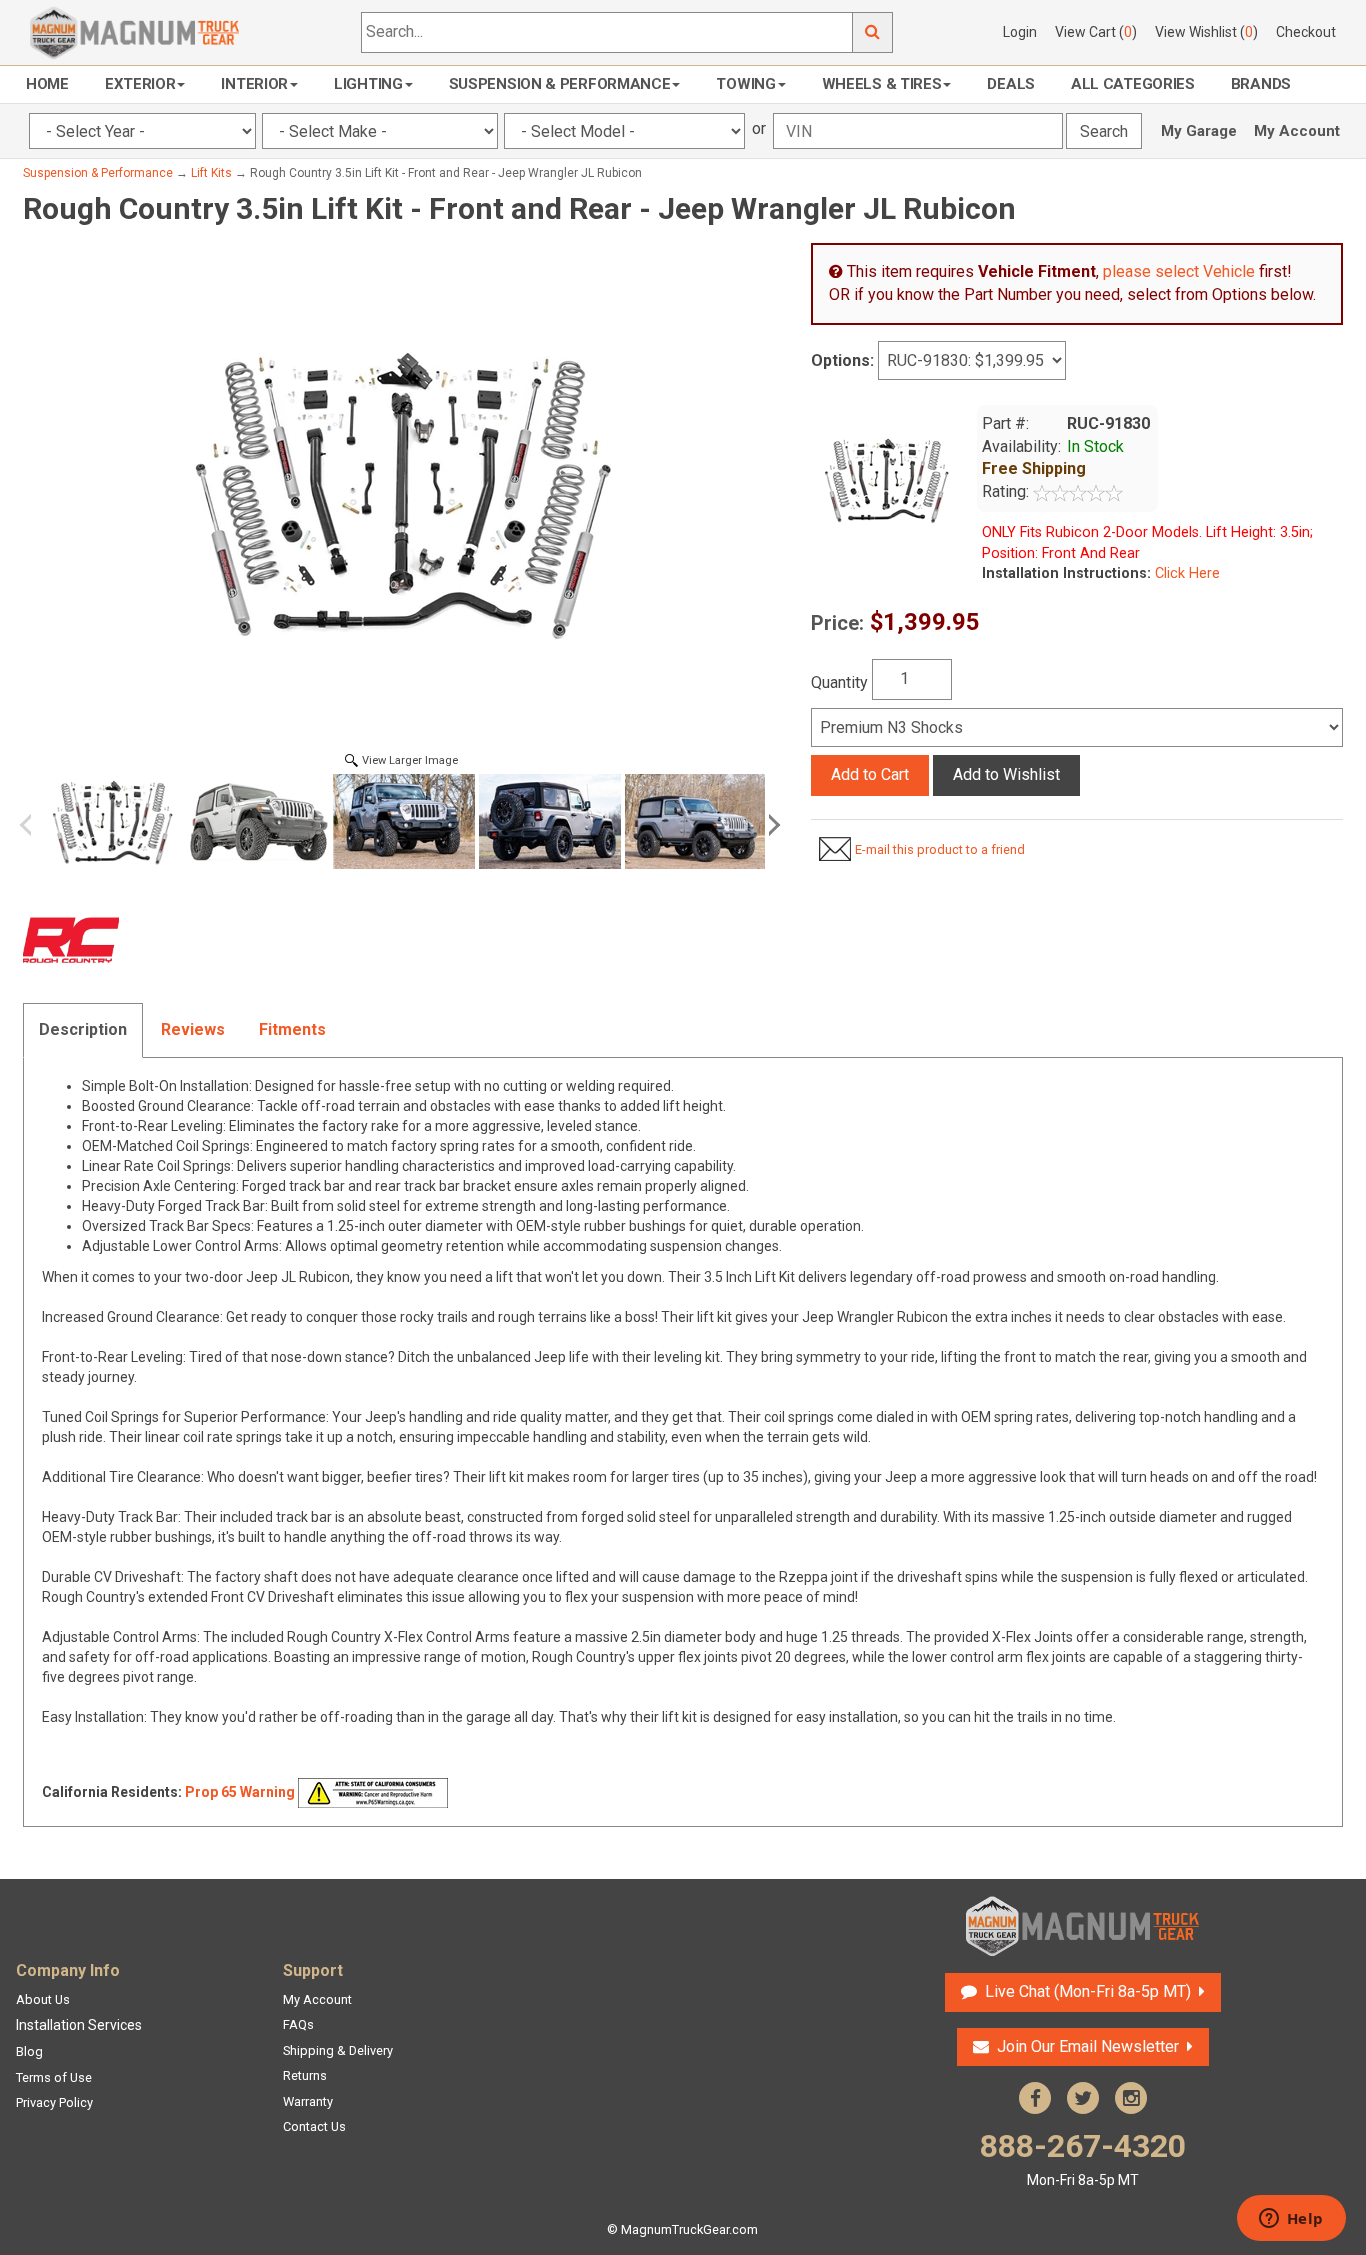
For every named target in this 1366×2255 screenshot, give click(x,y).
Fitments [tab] (292, 1029)
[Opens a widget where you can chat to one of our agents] (1291, 2220)
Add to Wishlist (1006, 774)
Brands (1261, 84)
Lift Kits (211, 173)
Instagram (1131, 2098)
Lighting (368, 84)
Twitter (1083, 2098)
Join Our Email (1088, 2046)
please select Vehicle (1179, 271)
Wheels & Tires (882, 84)
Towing (745, 84)
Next (771, 825)
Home (47, 84)
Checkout (1306, 32)
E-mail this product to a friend (940, 849)
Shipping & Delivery (338, 2050)
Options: (842, 360)
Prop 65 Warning (240, 1792)
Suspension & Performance (560, 84)
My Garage (1199, 131)
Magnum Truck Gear (1083, 1926)
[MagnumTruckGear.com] (135, 31)
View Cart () (1096, 32)
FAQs (298, 2024)
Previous (33, 825)
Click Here (1185, 573)
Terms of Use (54, 2077)
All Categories (1133, 84)
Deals (1011, 84)
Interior (254, 84)
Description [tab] (83, 1029)
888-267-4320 (1083, 2157)
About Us (43, 1999)
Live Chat (1085, 1991)
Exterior (140, 84)
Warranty (308, 2101)
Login (1020, 32)
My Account (1297, 131)
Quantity (839, 682)
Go (873, 32)
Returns (305, 2075)
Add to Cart (870, 774)
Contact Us (314, 2126)
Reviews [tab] (193, 1029)
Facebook (1035, 2098)
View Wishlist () (1206, 32)
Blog (29, 2051)
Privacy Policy (54, 2102)
